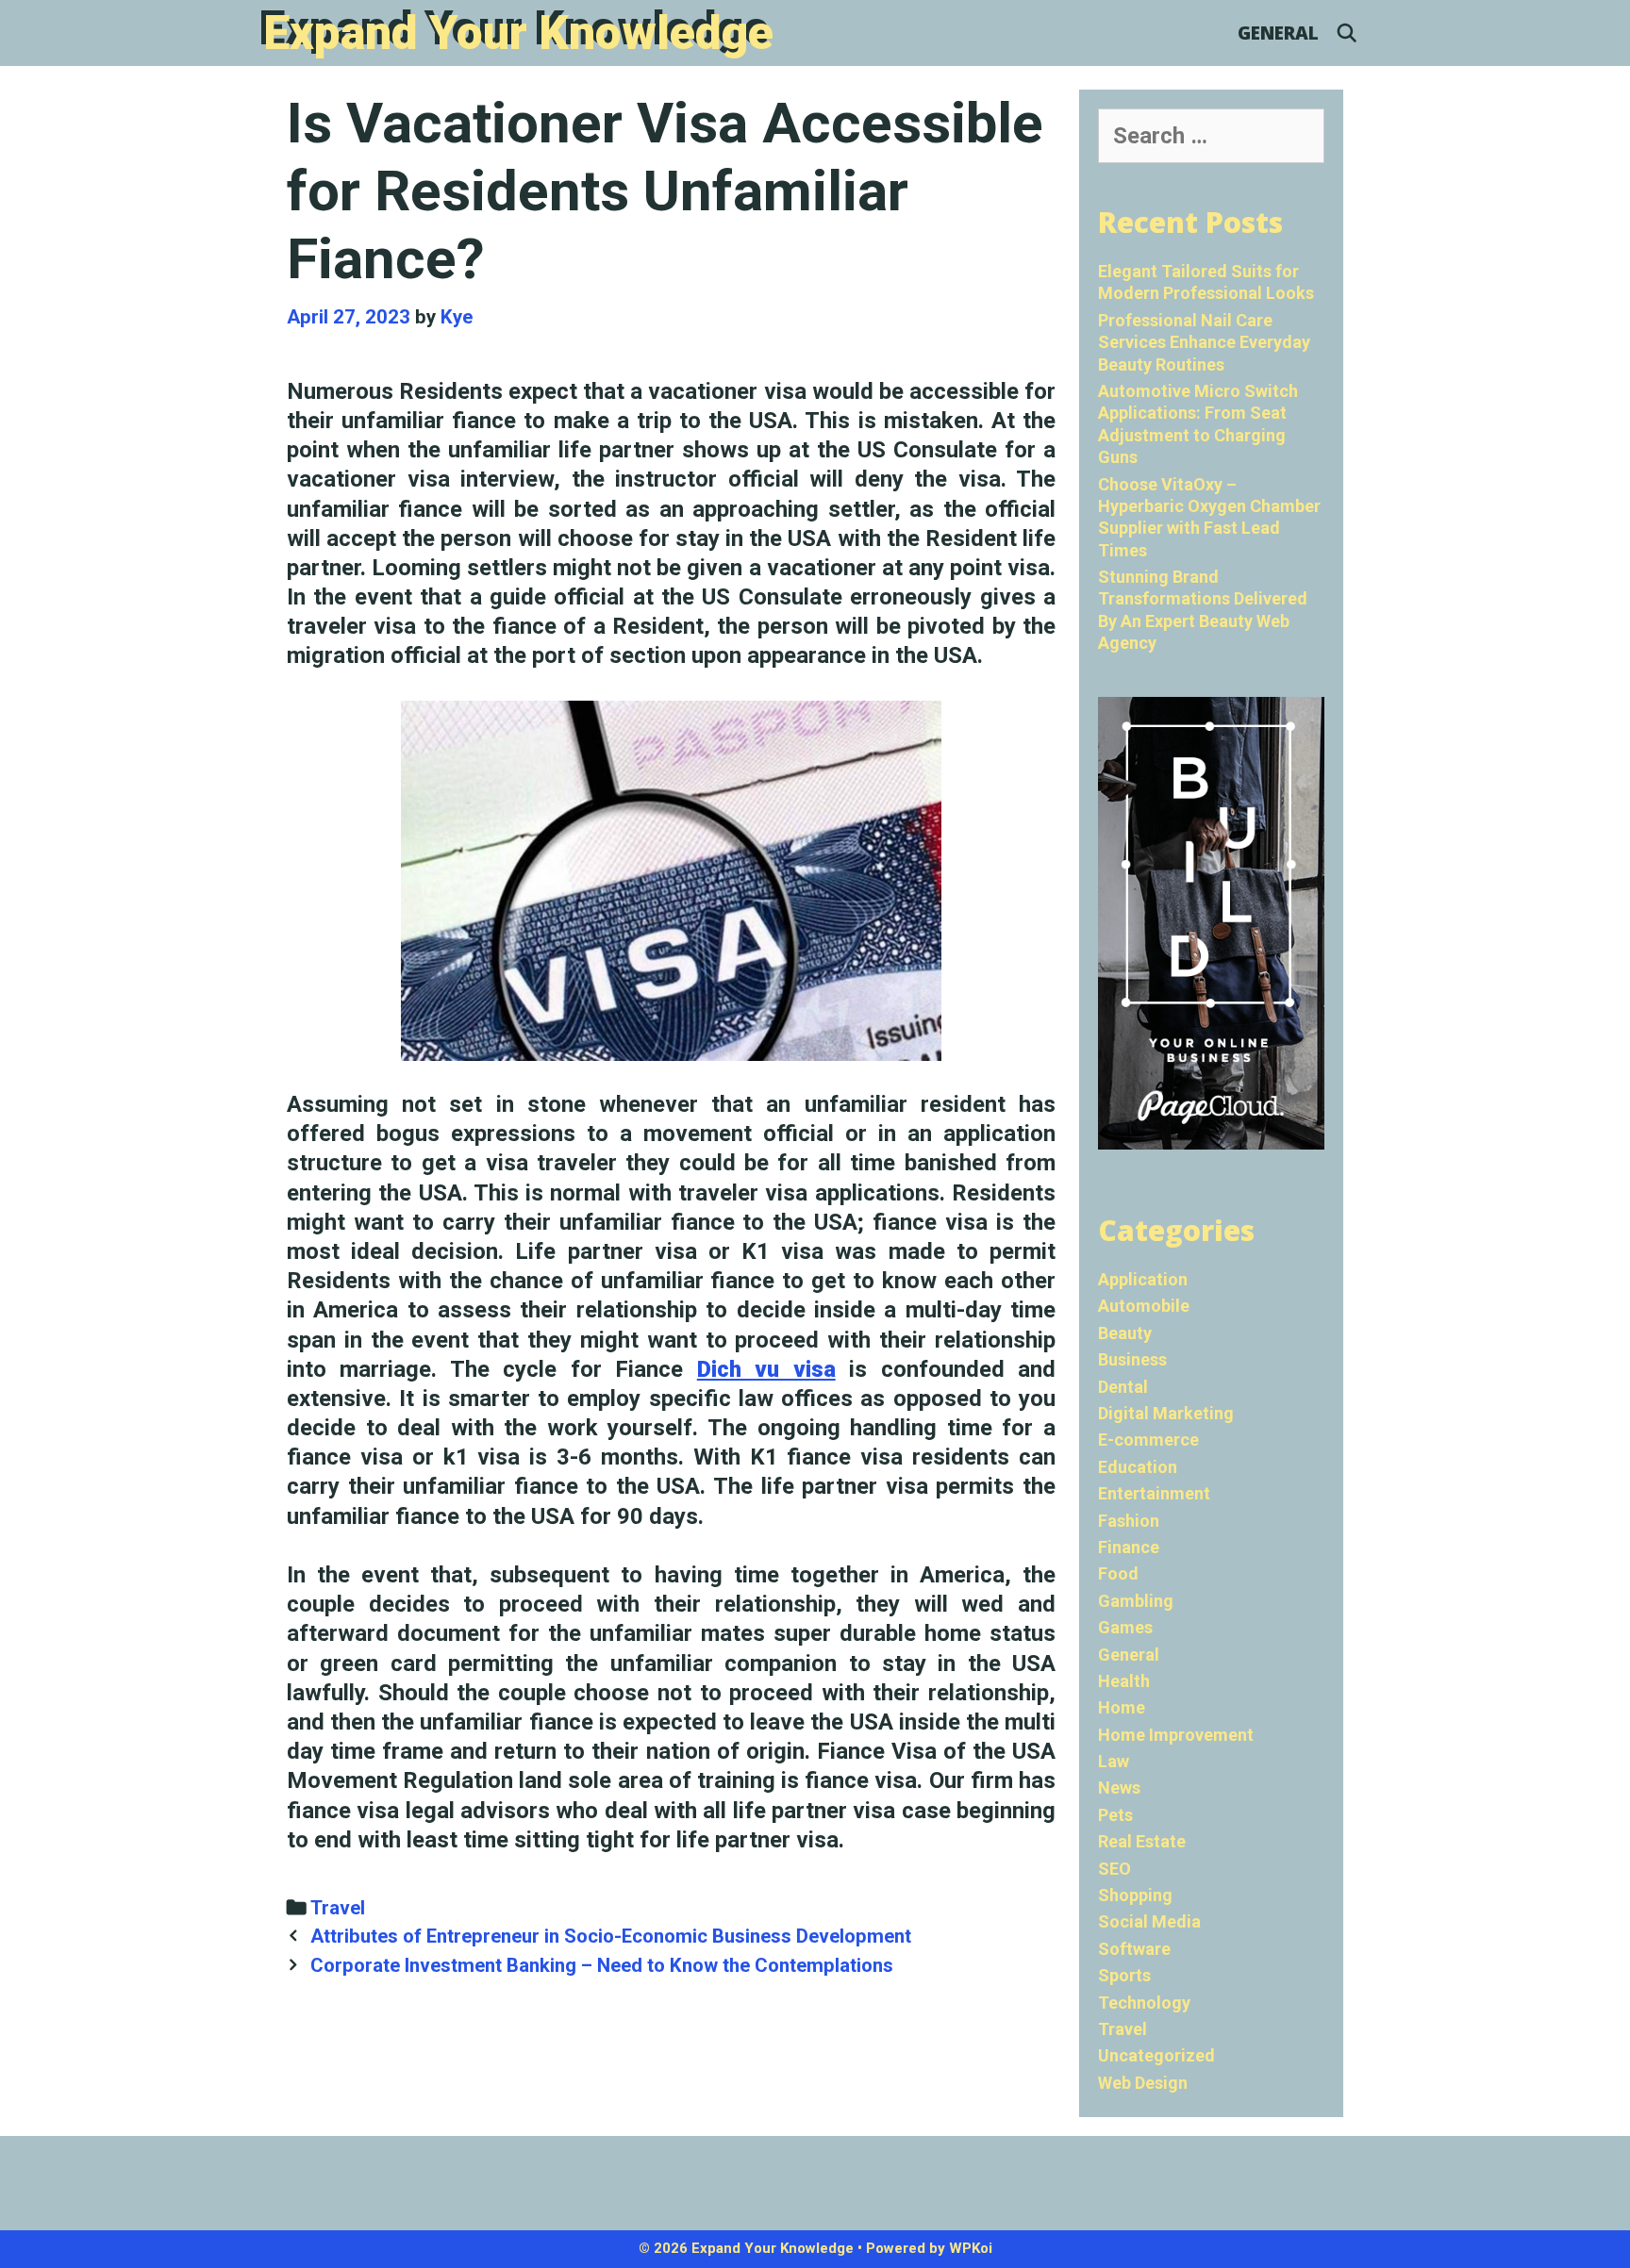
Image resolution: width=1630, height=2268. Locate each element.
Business (1132, 1359)
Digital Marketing (1166, 1413)
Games (1125, 1627)
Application (1143, 1279)
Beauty (1125, 1333)
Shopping (1135, 1895)
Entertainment (1154, 1493)
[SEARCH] (1347, 33)
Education (1138, 1467)
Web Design (1143, 2083)
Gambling (1136, 1601)
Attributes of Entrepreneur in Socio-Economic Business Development (611, 1936)
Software (1134, 1949)
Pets (1115, 1815)
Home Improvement (1176, 1735)
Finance (1129, 1547)
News (1119, 1788)
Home (1122, 1707)
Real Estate (1142, 1841)
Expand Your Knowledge (518, 33)
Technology (1144, 2003)
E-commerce (1148, 1440)
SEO (1114, 1869)
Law (1114, 1761)
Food (1118, 1573)
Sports (1124, 1975)
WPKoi (971, 2248)
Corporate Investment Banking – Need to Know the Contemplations (602, 1965)
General (1278, 33)
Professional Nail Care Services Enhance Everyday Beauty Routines (1204, 342)
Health (1124, 1681)
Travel (338, 1908)
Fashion (1129, 1521)
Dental (1123, 1387)
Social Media (1149, 1921)
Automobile (1144, 1306)
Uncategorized (1156, 2055)
